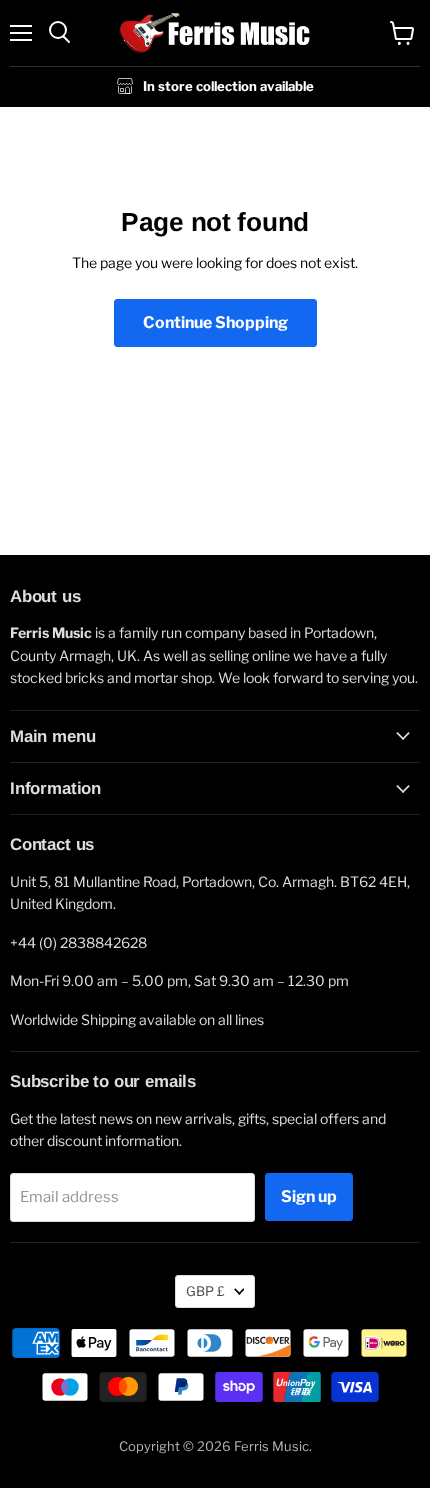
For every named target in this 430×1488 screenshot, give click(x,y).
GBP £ (205, 1291)
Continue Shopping (215, 322)
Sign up (309, 1196)
